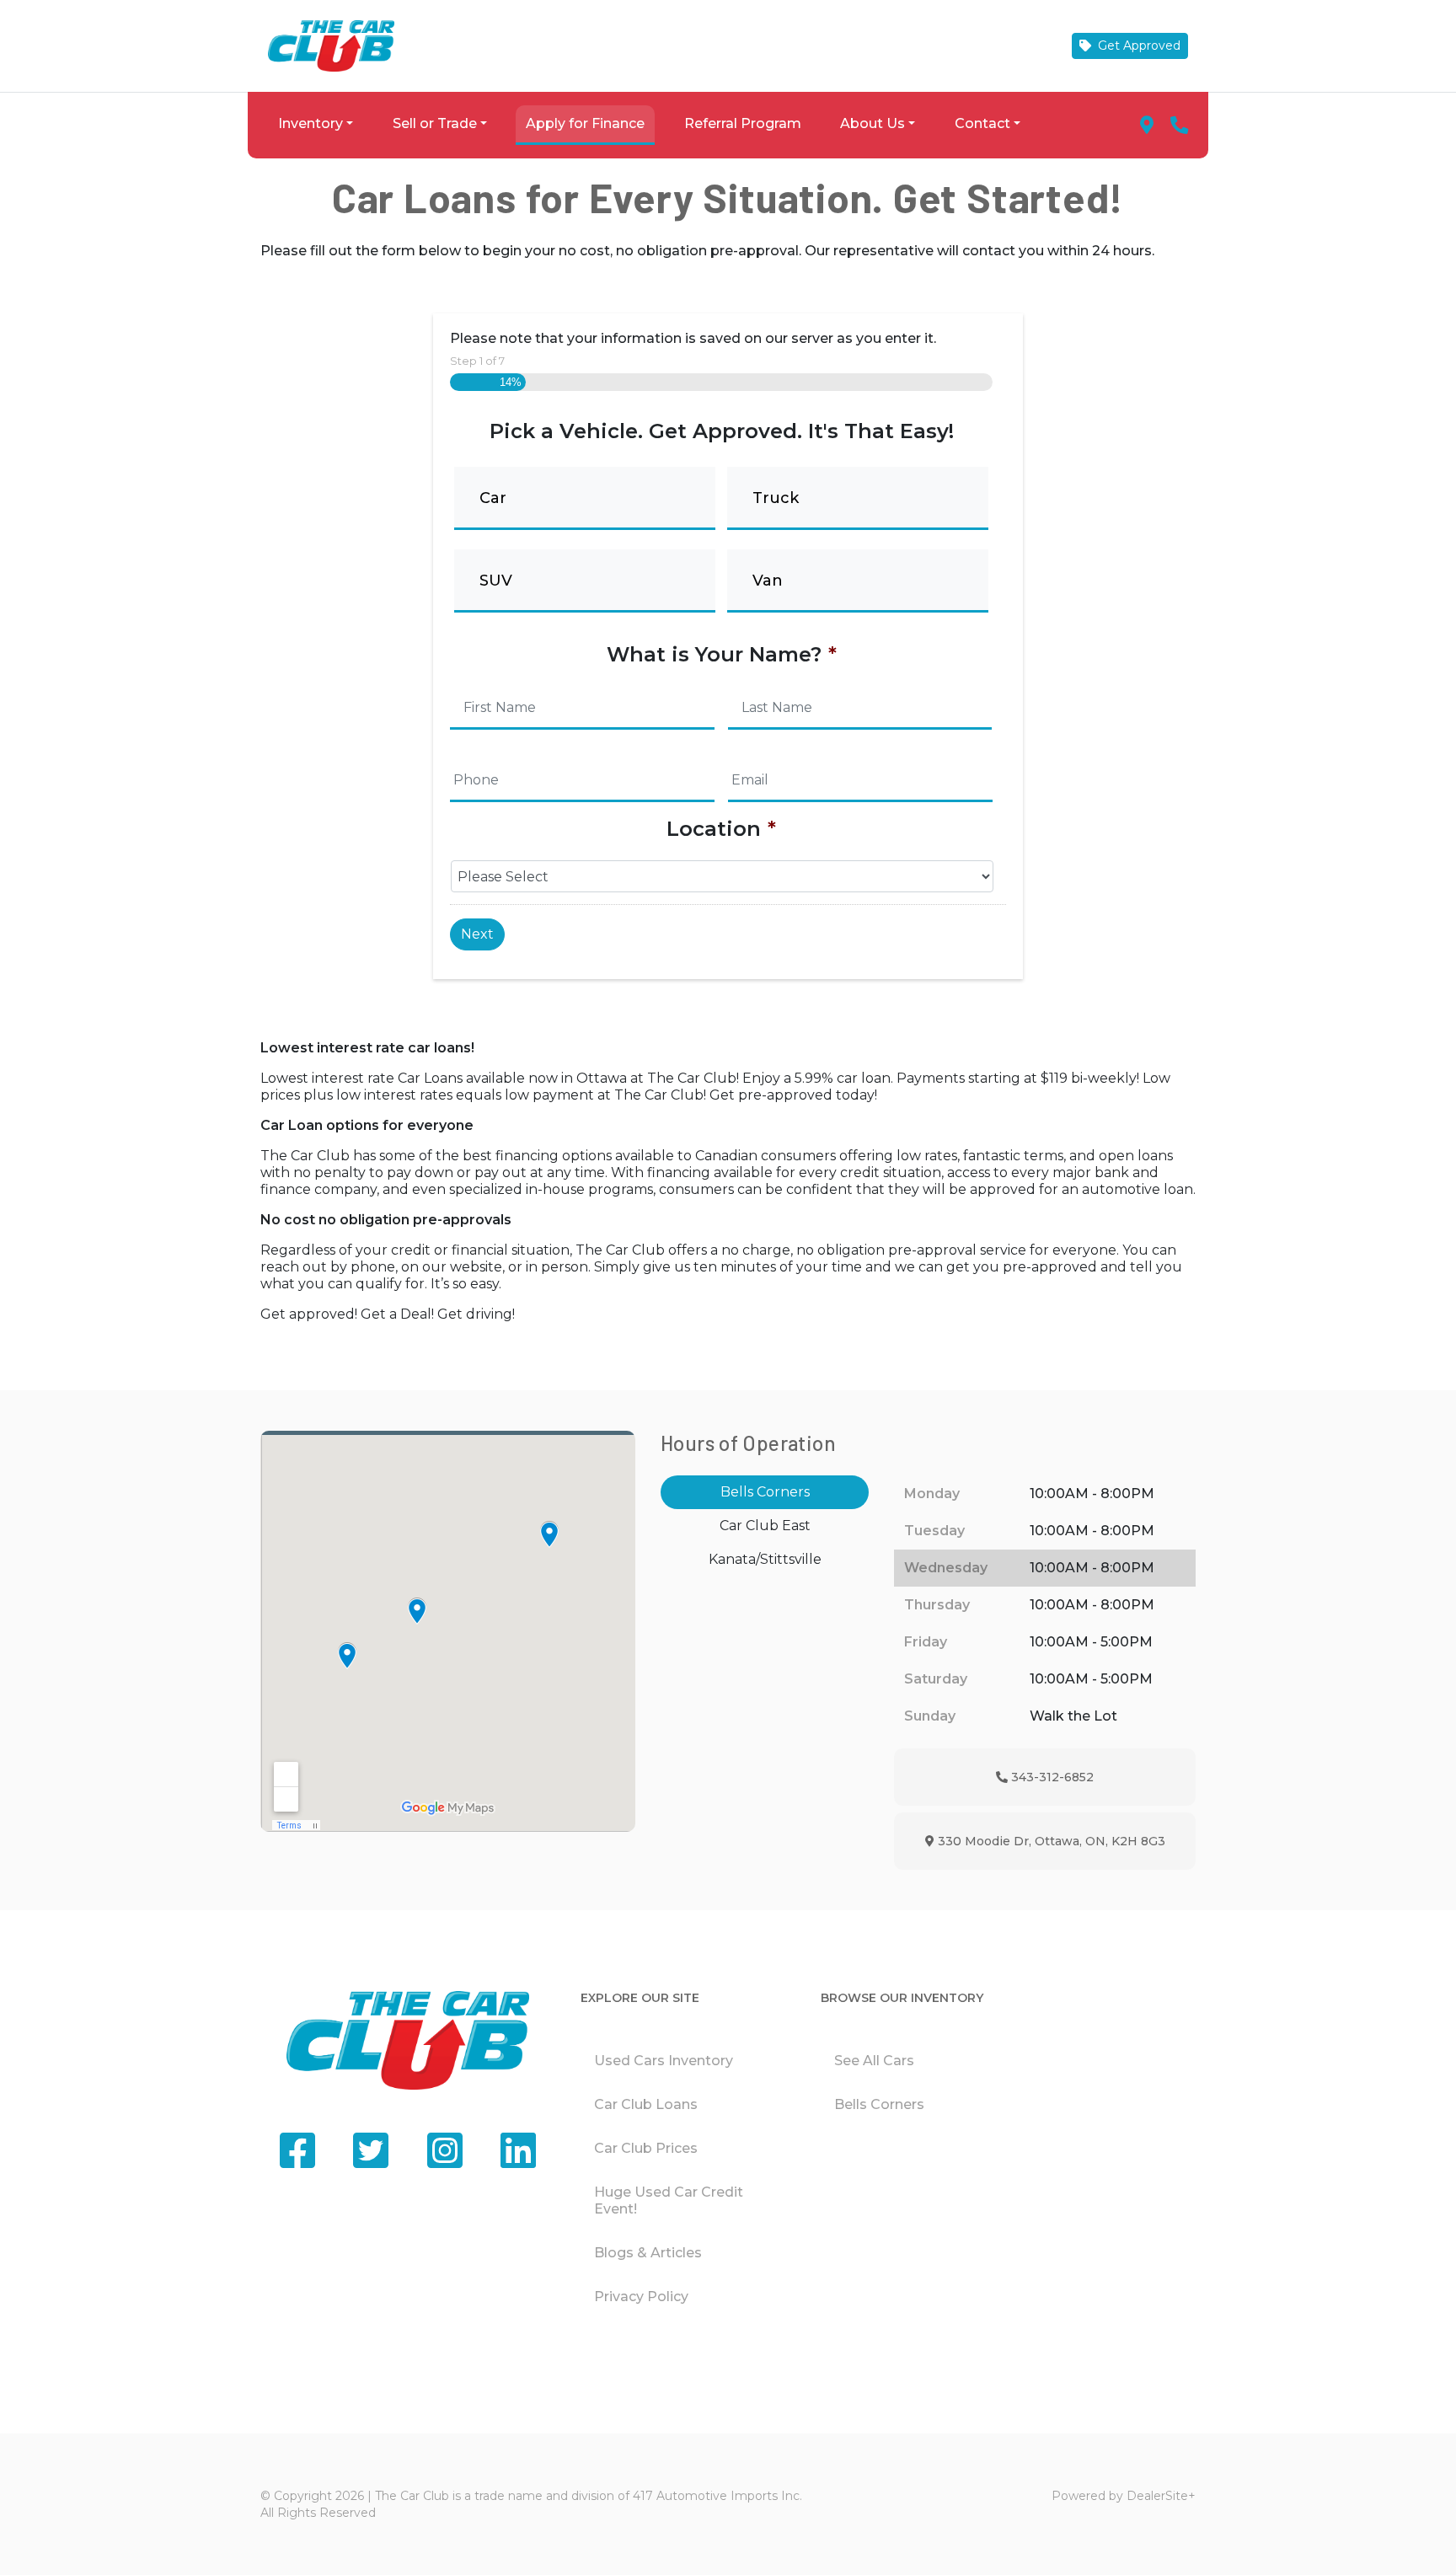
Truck (776, 498)
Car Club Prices (646, 2148)
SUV (496, 581)
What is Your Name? (722, 654)
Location (721, 829)
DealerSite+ (1161, 2496)
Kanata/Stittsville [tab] (765, 1559)
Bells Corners (879, 2104)
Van (768, 581)
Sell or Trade (435, 123)
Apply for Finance (585, 123)
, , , (1049, 1841)
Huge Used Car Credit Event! (669, 2200)
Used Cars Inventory (664, 2061)
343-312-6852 (1050, 1777)
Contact (982, 123)
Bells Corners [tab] (765, 1492)
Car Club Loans (646, 2104)
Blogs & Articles (648, 2253)
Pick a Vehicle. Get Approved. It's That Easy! (722, 431)
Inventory (310, 123)
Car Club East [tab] (765, 1526)
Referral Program (743, 123)
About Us (873, 123)
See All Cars (874, 2061)
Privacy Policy (641, 2297)
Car (493, 498)
